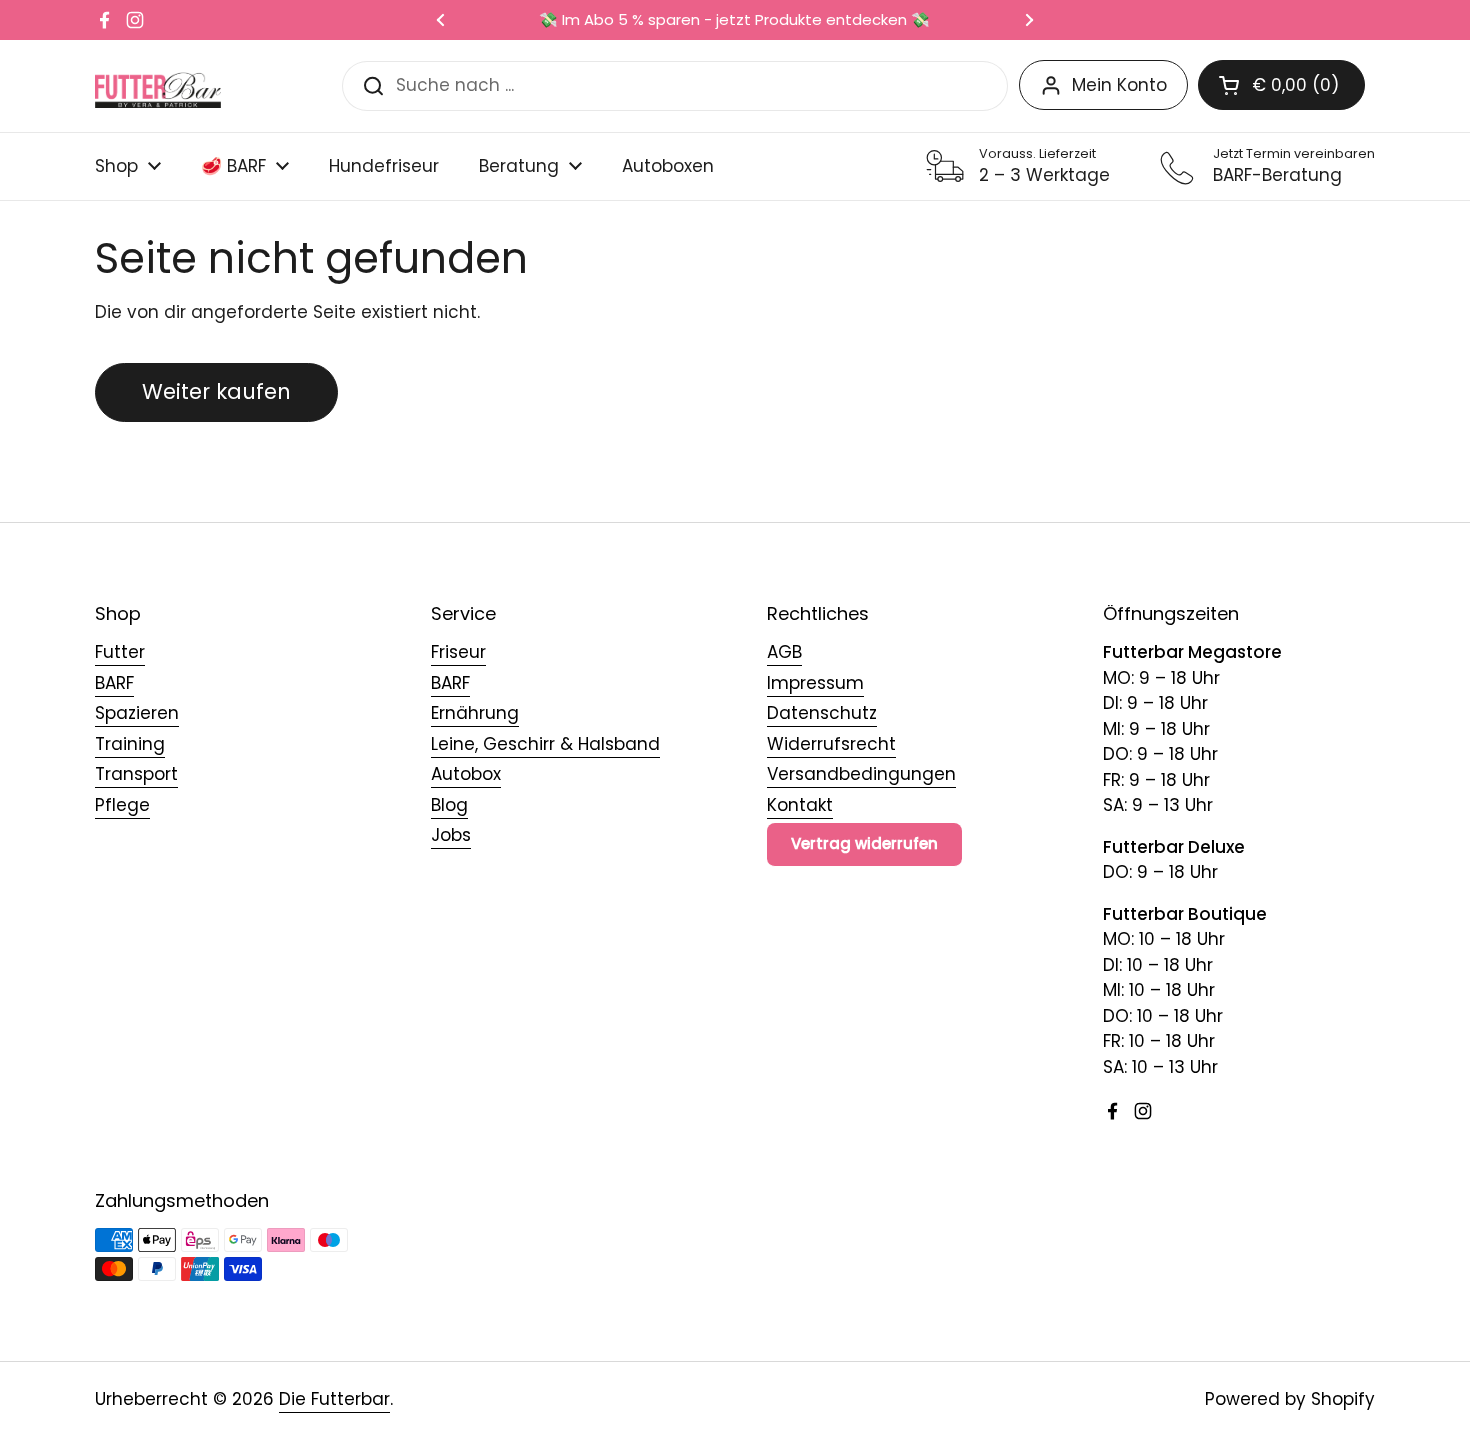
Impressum (815, 683)
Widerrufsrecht (831, 744)
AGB (784, 652)
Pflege (122, 805)
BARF (114, 683)
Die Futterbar (334, 1399)
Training (130, 744)
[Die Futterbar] (158, 85)
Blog (449, 805)
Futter (120, 652)
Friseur (458, 652)
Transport (136, 774)
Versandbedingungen (861, 774)
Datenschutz (822, 713)
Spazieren (137, 713)
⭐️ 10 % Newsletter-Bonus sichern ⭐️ (840, 20)
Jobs (451, 835)
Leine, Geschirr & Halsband (545, 744)
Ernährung (475, 713)
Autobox (466, 774)
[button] (1281, 85)
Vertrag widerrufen (864, 843)
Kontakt (800, 805)
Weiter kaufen (216, 391)
